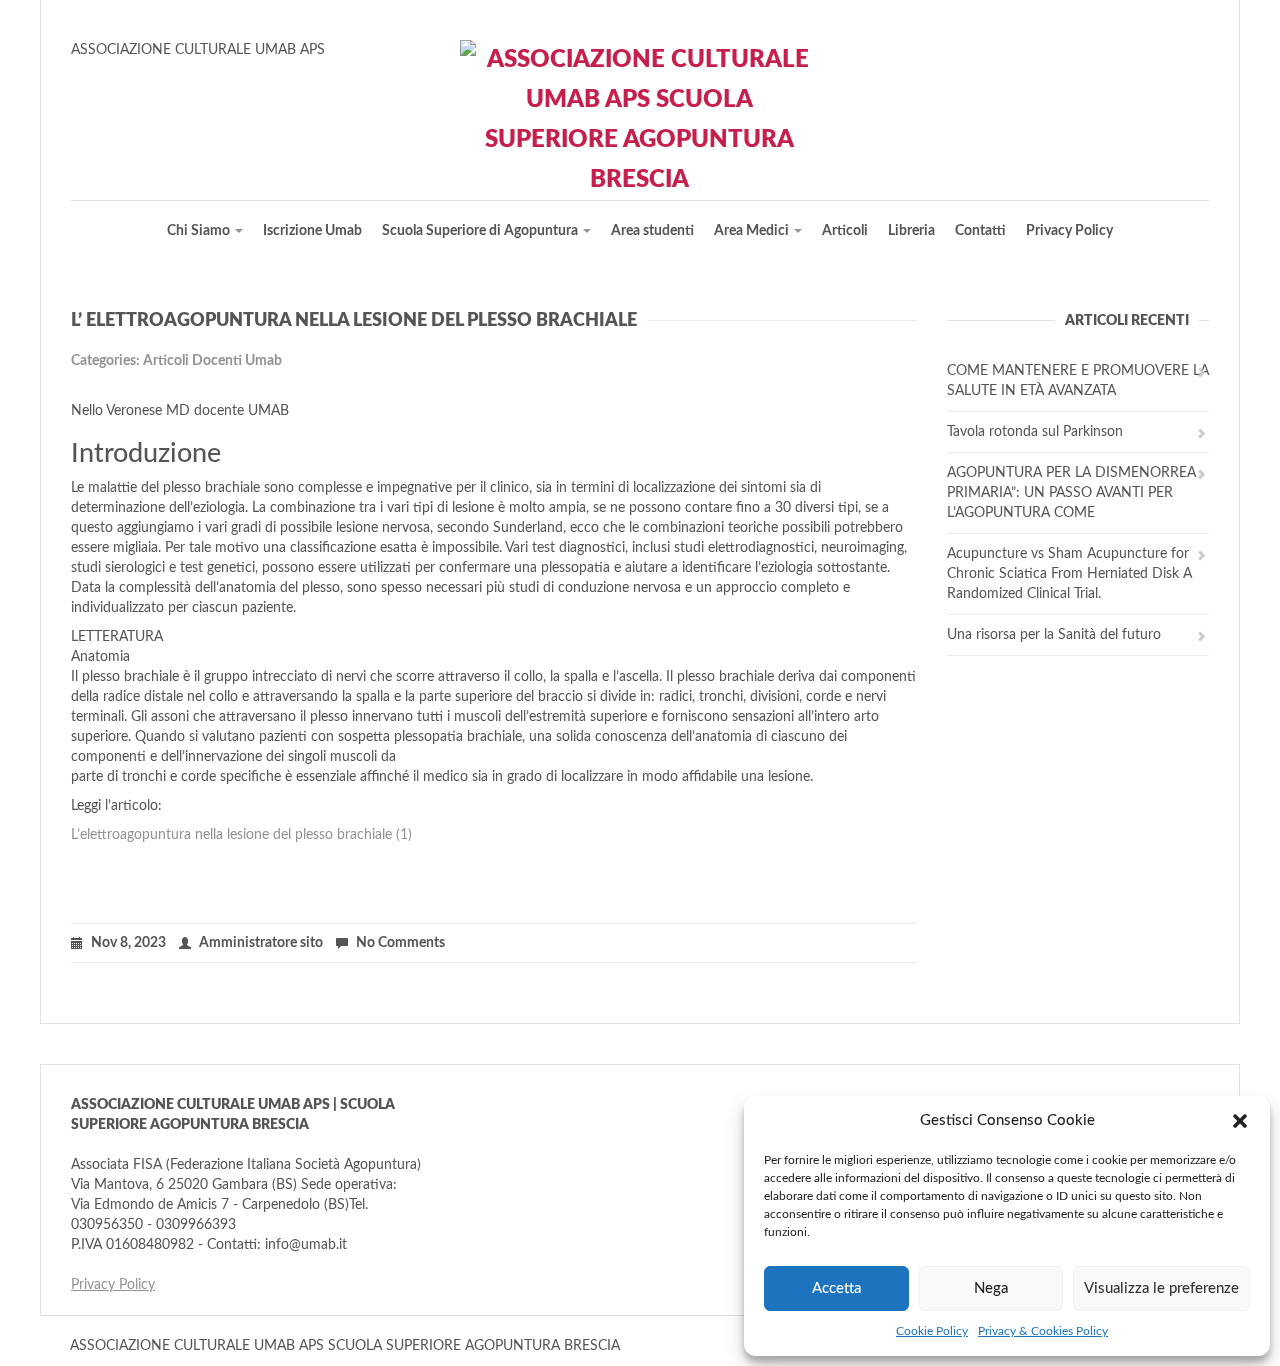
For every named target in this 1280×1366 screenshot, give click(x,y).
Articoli (845, 231)
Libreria (911, 231)
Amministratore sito (261, 943)
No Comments (400, 943)
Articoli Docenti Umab (212, 361)
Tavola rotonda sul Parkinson (1035, 432)
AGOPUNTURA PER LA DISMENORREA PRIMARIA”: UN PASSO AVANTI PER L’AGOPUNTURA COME (1071, 493)
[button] (1240, 1121)
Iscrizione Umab (312, 231)
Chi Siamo (200, 231)
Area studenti (652, 231)
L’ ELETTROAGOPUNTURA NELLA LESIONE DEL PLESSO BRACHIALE (354, 321)
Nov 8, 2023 (128, 943)
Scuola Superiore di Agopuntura (481, 231)
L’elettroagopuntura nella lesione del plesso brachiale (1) (241, 835)
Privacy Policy (1069, 231)
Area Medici (753, 231)
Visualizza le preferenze (1161, 1288)
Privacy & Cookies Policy (1043, 1331)
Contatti (980, 231)
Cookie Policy (932, 1331)
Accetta (836, 1288)
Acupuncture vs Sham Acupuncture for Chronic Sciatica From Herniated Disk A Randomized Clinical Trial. (1069, 574)
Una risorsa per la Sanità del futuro (1054, 635)
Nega (991, 1288)
